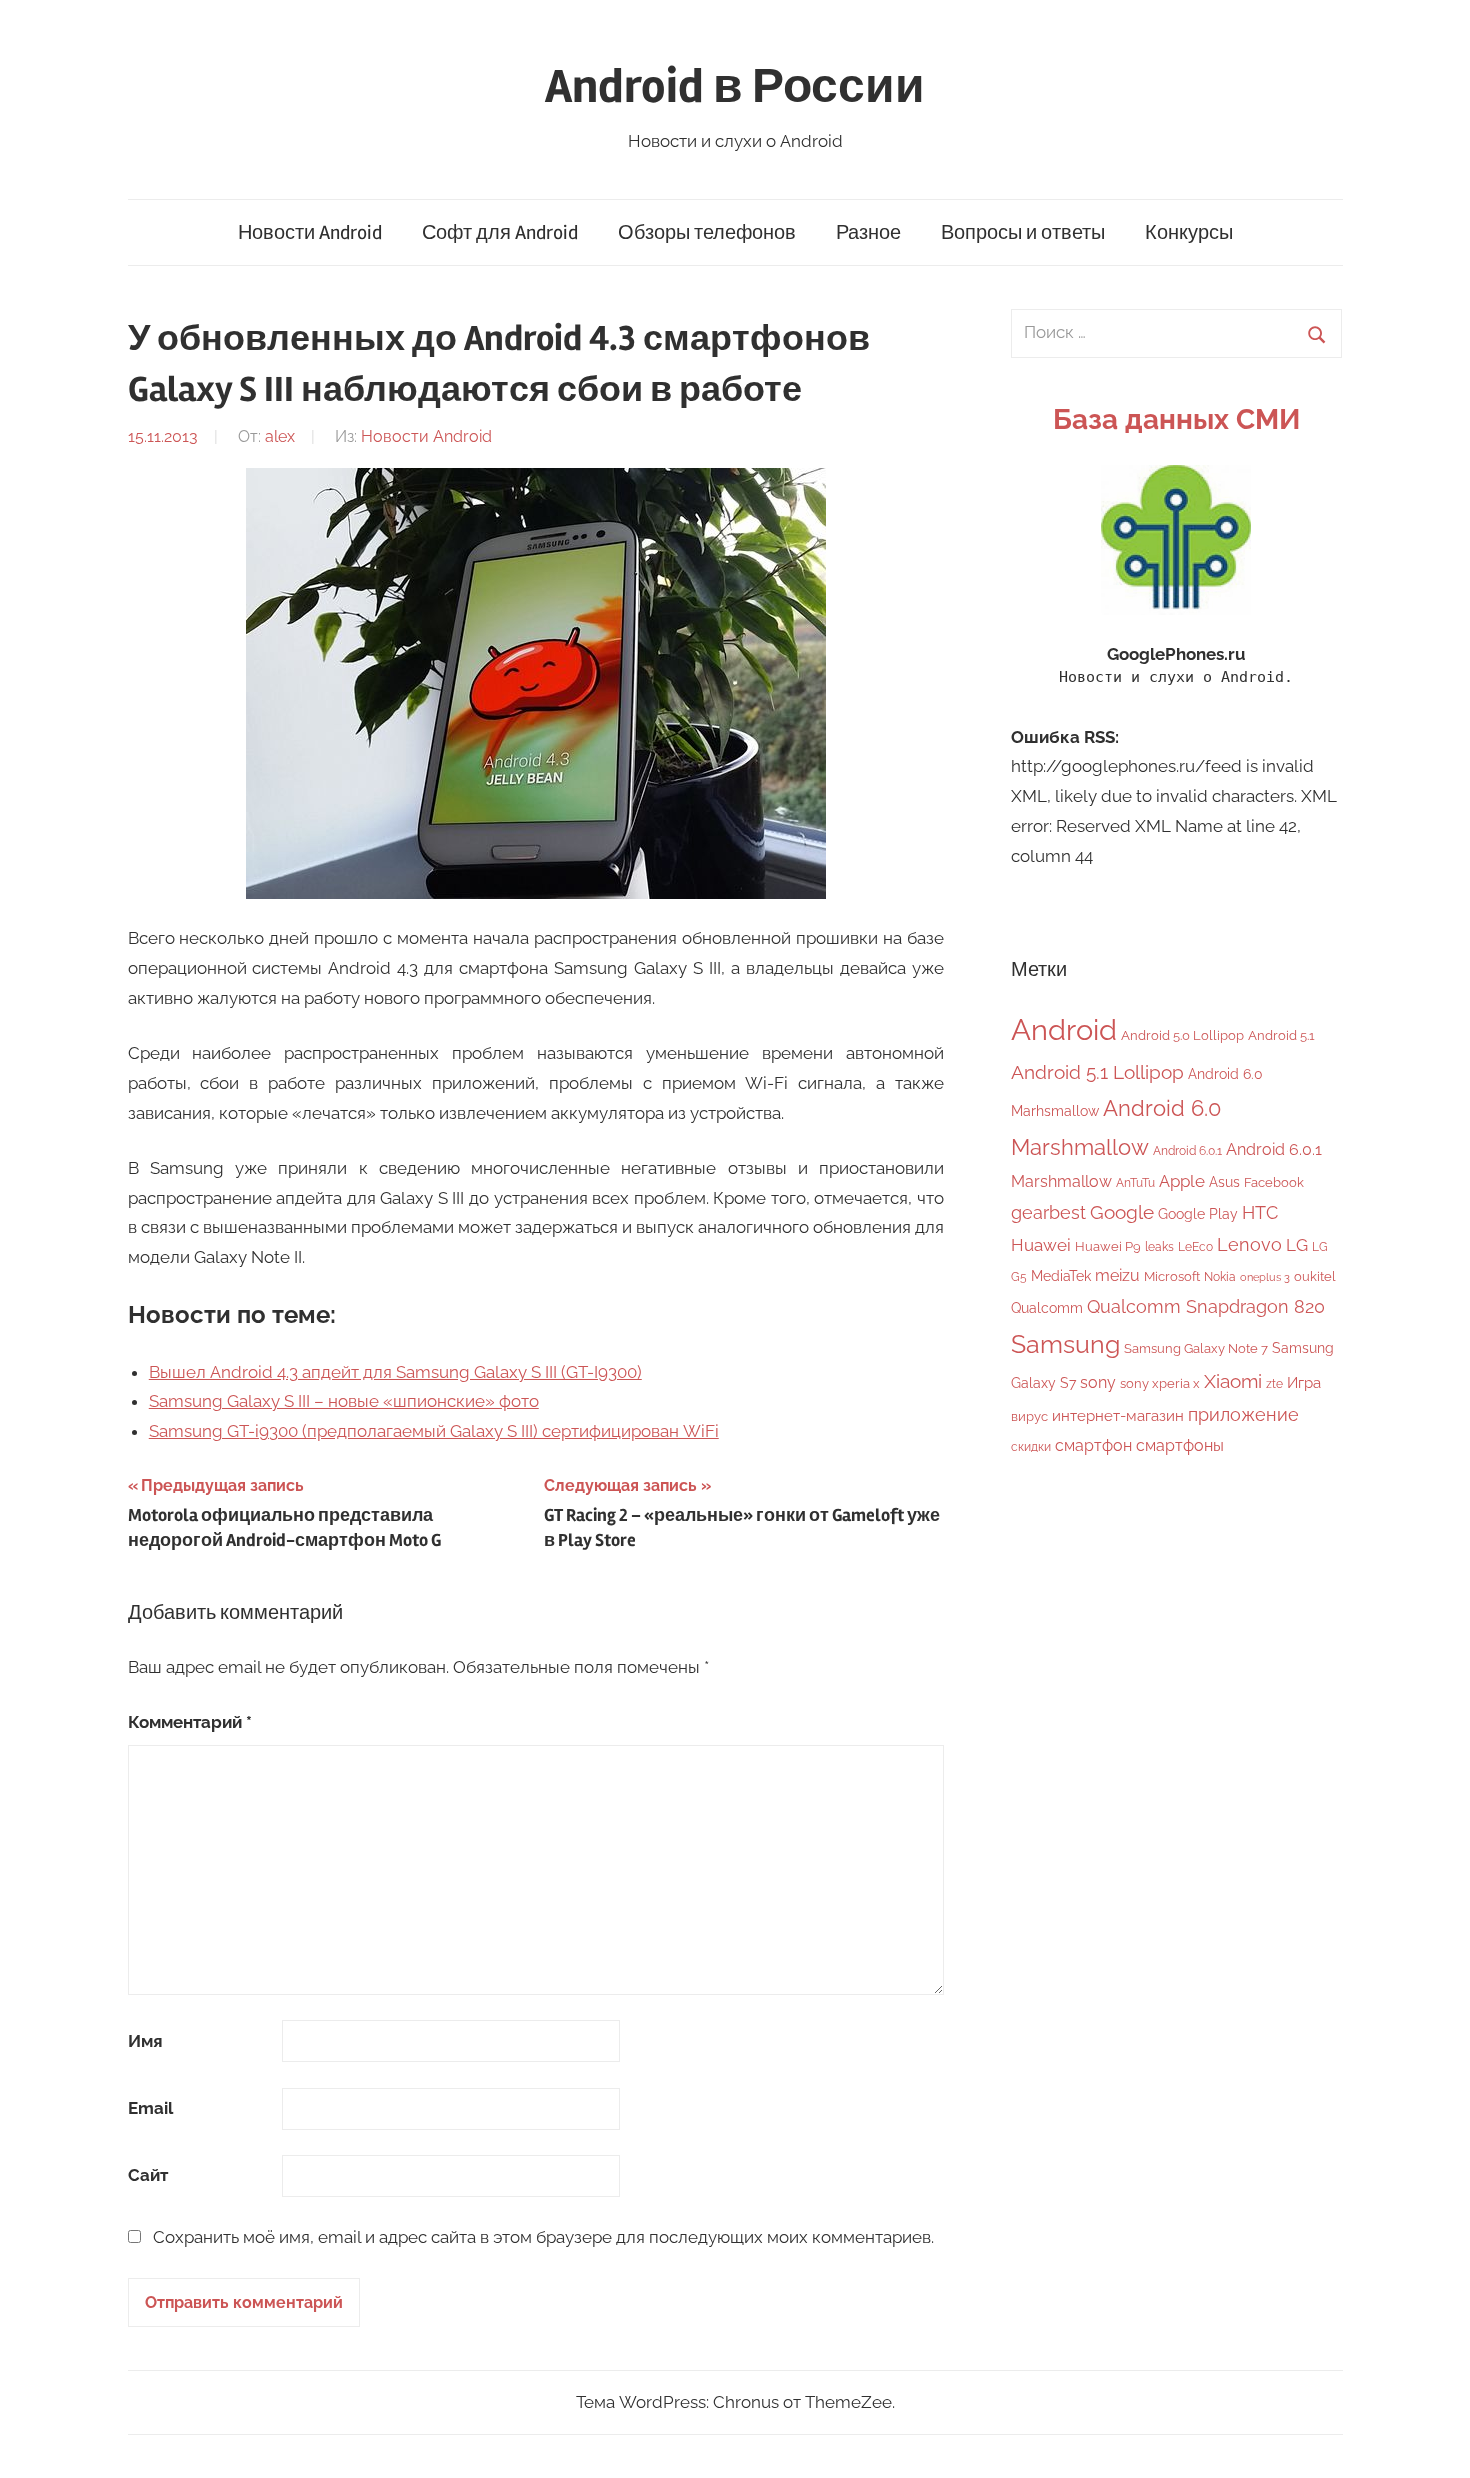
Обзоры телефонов (707, 232)
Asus (1224, 1181)
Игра (1304, 1383)
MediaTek (1061, 1276)
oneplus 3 (1265, 1277)
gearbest (1048, 1212)
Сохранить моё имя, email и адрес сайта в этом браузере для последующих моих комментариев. (543, 2237)
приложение (1243, 1414)
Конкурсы (1189, 232)
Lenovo (1249, 1244)
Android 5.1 (1281, 1035)
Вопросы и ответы (1023, 232)
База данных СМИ (1176, 419)
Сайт (148, 2175)
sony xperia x (1160, 1383)
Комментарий (190, 1722)
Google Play (1198, 1213)
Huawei (1041, 1245)
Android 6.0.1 (1187, 1151)
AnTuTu (1135, 1183)
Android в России (735, 86)
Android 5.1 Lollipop (1097, 1072)
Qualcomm (1047, 1308)
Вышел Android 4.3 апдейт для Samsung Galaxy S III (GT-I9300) (395, 1372)
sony (1098, 1382)
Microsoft (1172, 1276)
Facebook (1274, 1182)
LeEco (1195, 1247)
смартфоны (1180, 1445)
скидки (1031, 1447)
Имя (145, 2041)
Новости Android (310, 232)
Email (150, 2108)
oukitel (1315, 1276)
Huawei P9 (1108, 1246)
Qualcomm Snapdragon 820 (1206, 1306)
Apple (1182, 1181)
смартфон (1093, 1445)
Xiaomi (1233, 1381)
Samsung (1065, 1344)
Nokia (1220, 1277)
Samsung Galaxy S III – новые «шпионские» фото (344, 1401)
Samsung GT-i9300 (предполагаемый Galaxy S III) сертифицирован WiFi (434, 1431)
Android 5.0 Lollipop (1182, 1035)
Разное (868, 232)
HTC (1260, 1212)
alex (280, 436)
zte (1274, 1384)
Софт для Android (500, 232)
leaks (1159, 1247)
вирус (1029, 1416)
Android (1064, 1029)
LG (1297, 1245)
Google (1122, 1212)
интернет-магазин (1118, 1416)
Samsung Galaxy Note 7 (1196, 1348)
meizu (1117, 1275)
